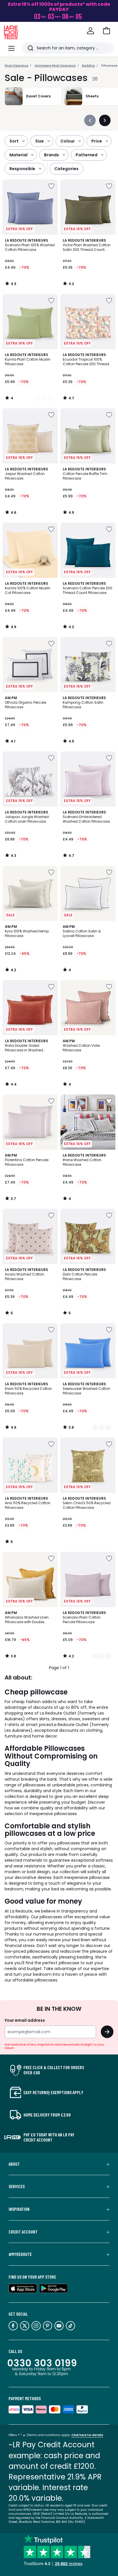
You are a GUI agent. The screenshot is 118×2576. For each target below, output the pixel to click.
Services (17, 2186)
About (14, 2164)
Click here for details (87, 2435)
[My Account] (91, 31)
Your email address (25, 2020)
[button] (107, 31)
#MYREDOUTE (20, 2254)
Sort (14, 141)
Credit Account (23, 2232)
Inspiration (19, 2209)
